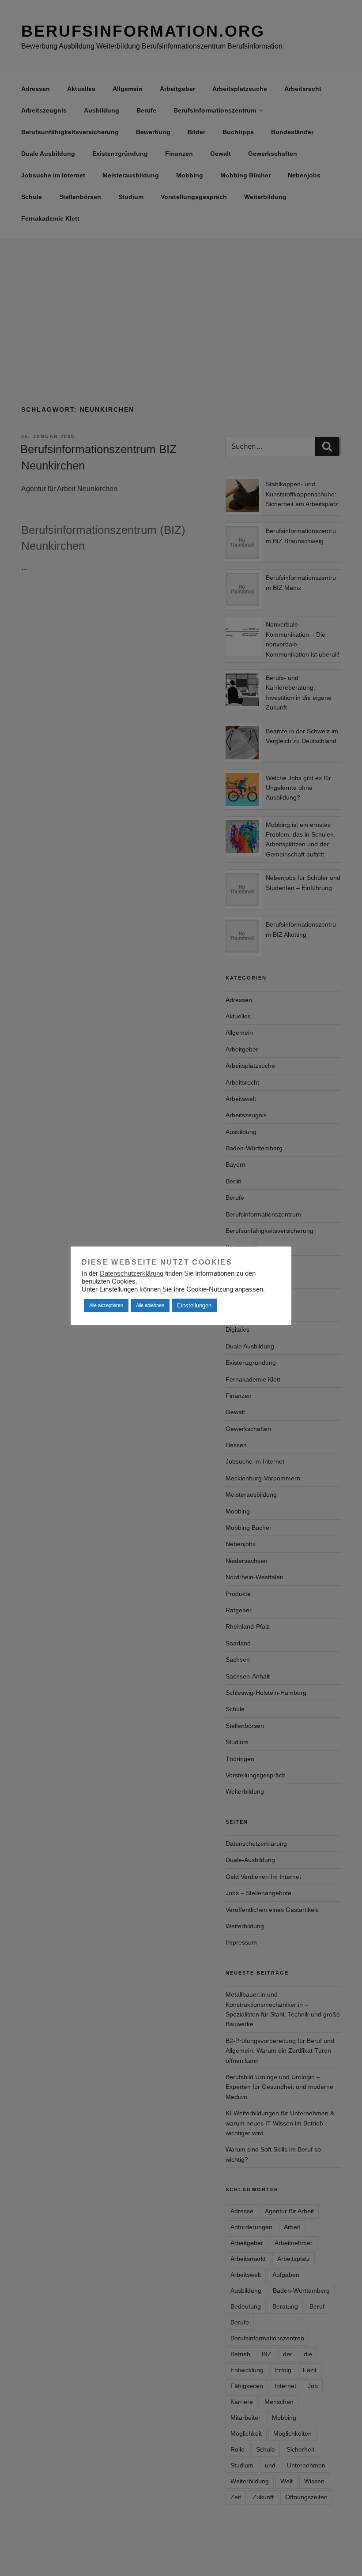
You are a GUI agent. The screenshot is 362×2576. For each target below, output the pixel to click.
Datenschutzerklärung (132, 1273)
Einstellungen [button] (194, 1305)
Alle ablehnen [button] (150, 1305)
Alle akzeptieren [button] (106, 1305)
